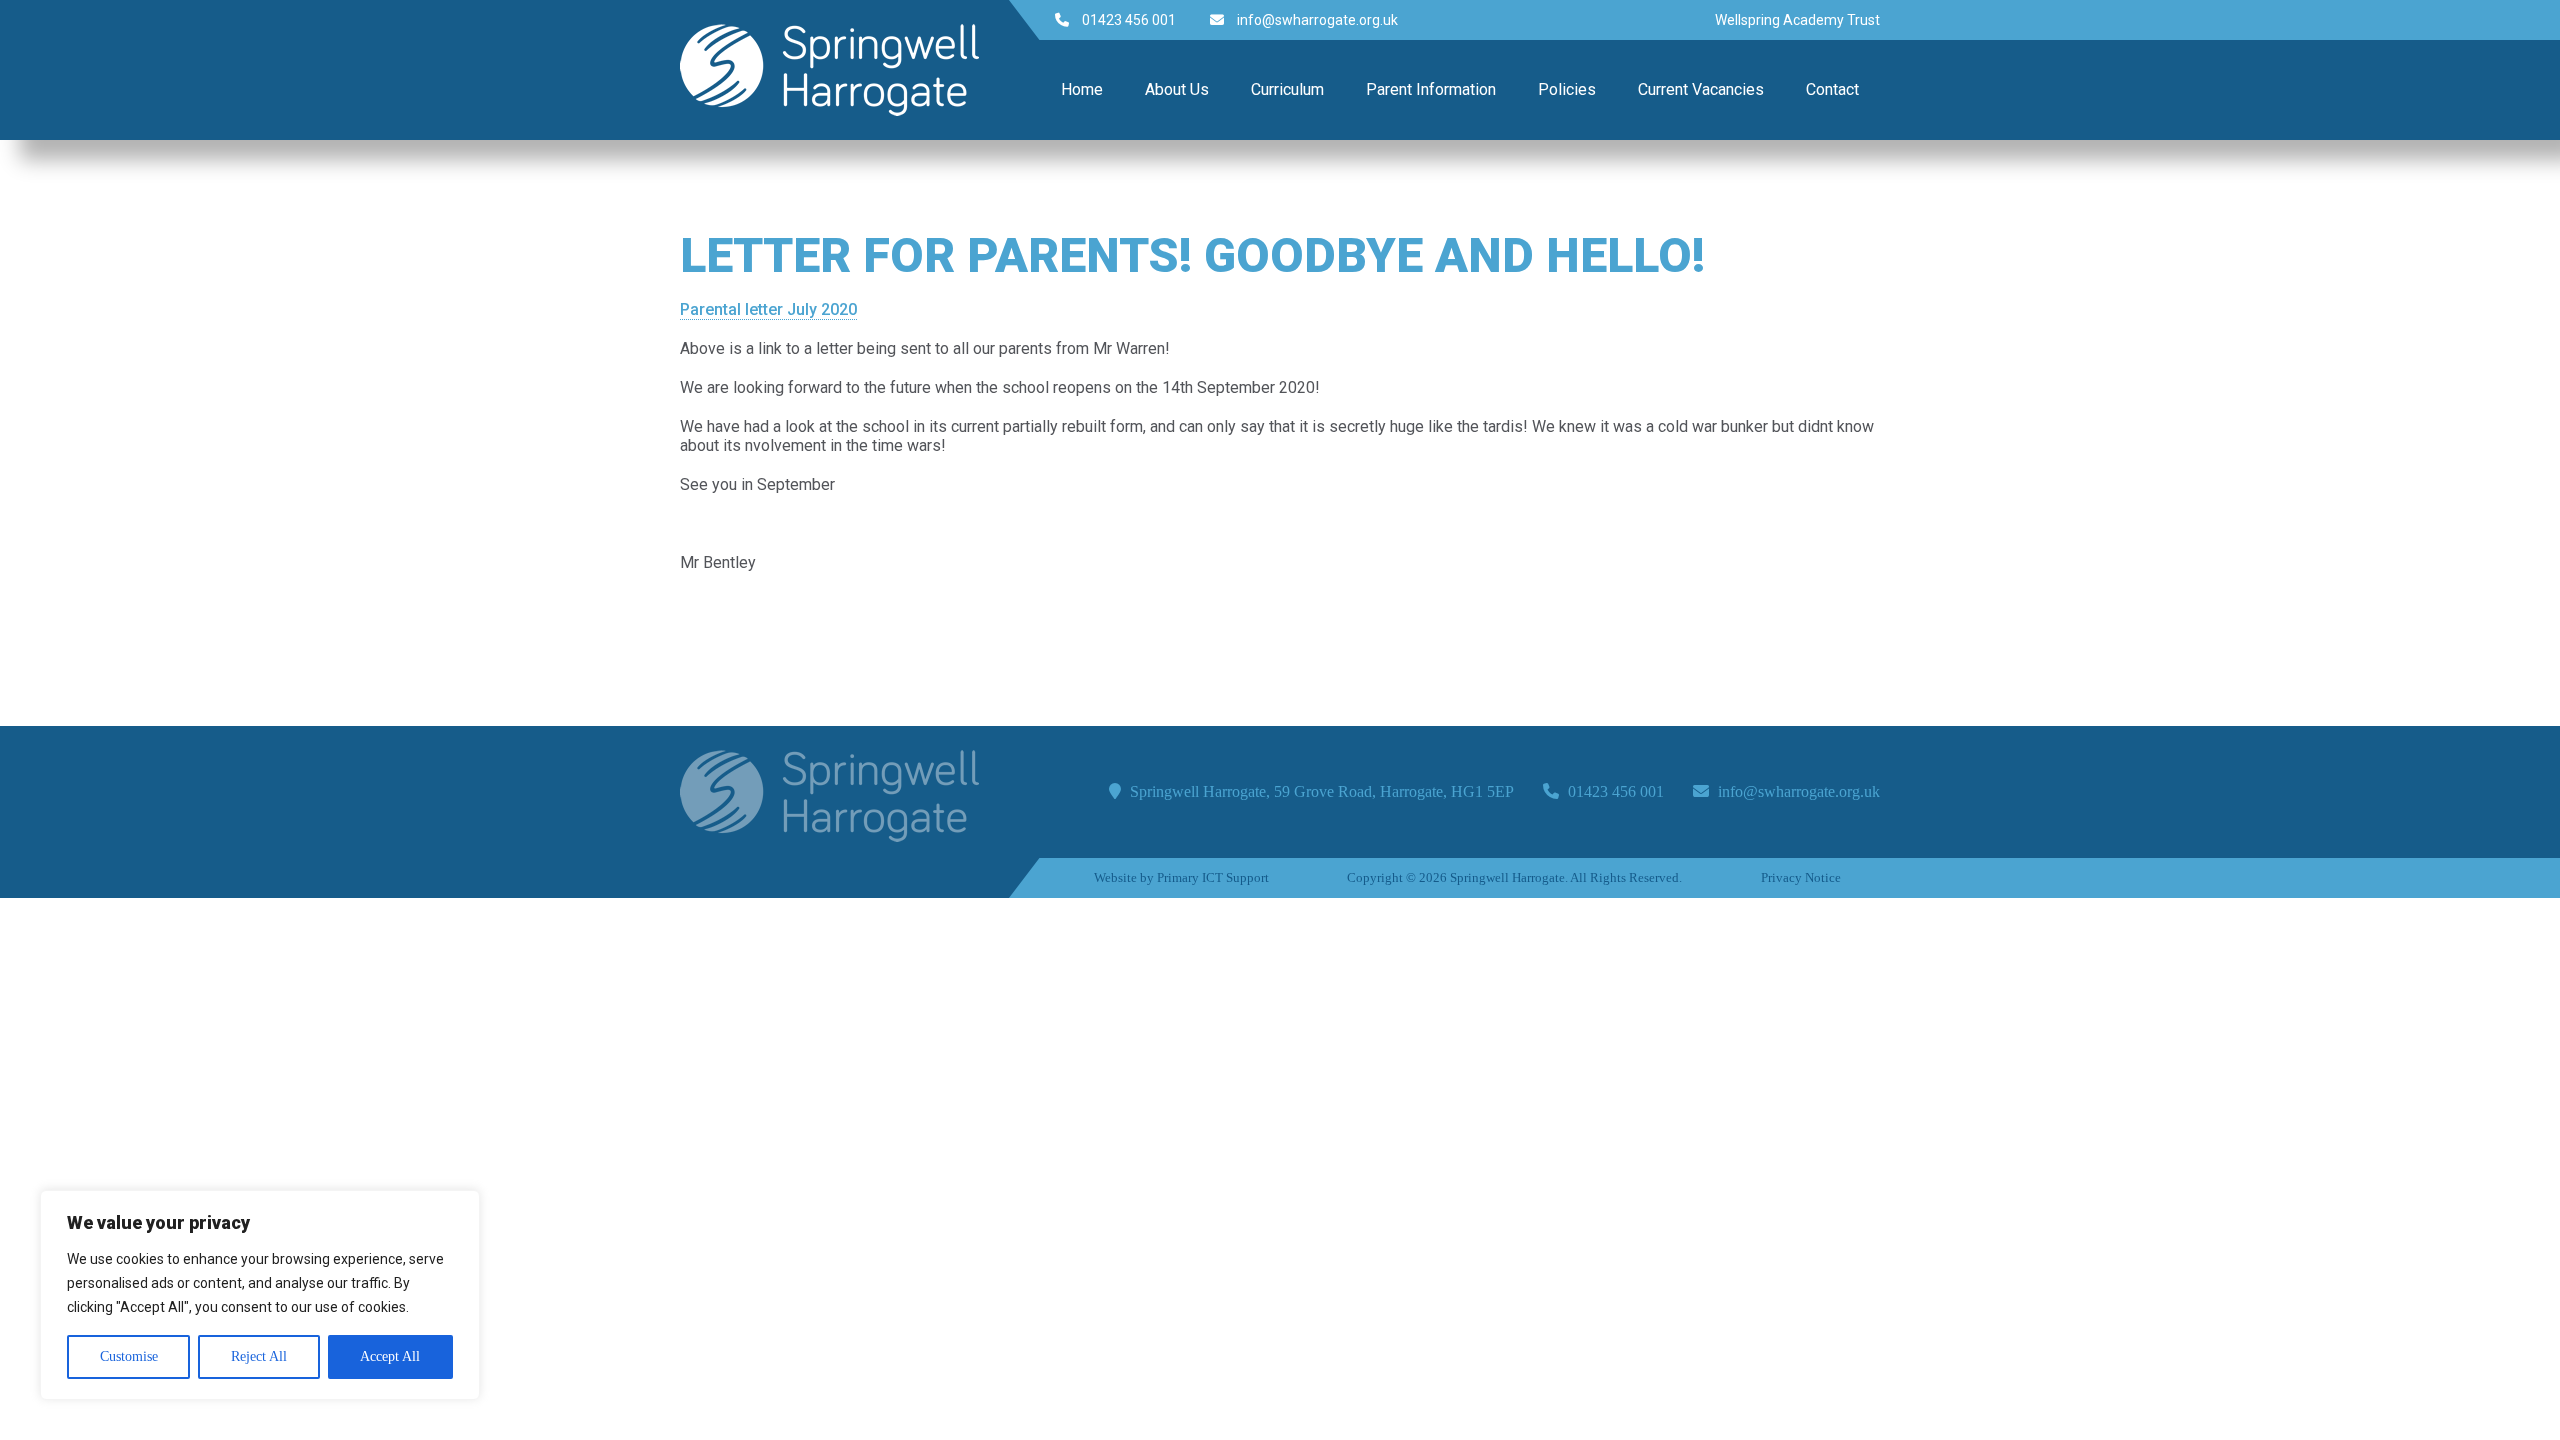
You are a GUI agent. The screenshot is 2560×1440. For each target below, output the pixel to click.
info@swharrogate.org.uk (1316, 20)
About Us (1177, 89)
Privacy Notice (1801, 877)
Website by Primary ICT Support (1181, 877)
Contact (1832, 89)
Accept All (390, 1356)
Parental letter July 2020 (768, 309)
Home (1082, 89)
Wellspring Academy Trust (1797, 20)
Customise (129, 1356)
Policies (1567, 89)
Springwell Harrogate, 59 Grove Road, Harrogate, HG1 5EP (1320, 791)
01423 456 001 (1127, 20)
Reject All (259, 1356)
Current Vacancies (1701, 89)
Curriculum (1287, 89)
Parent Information (1431, 89)
